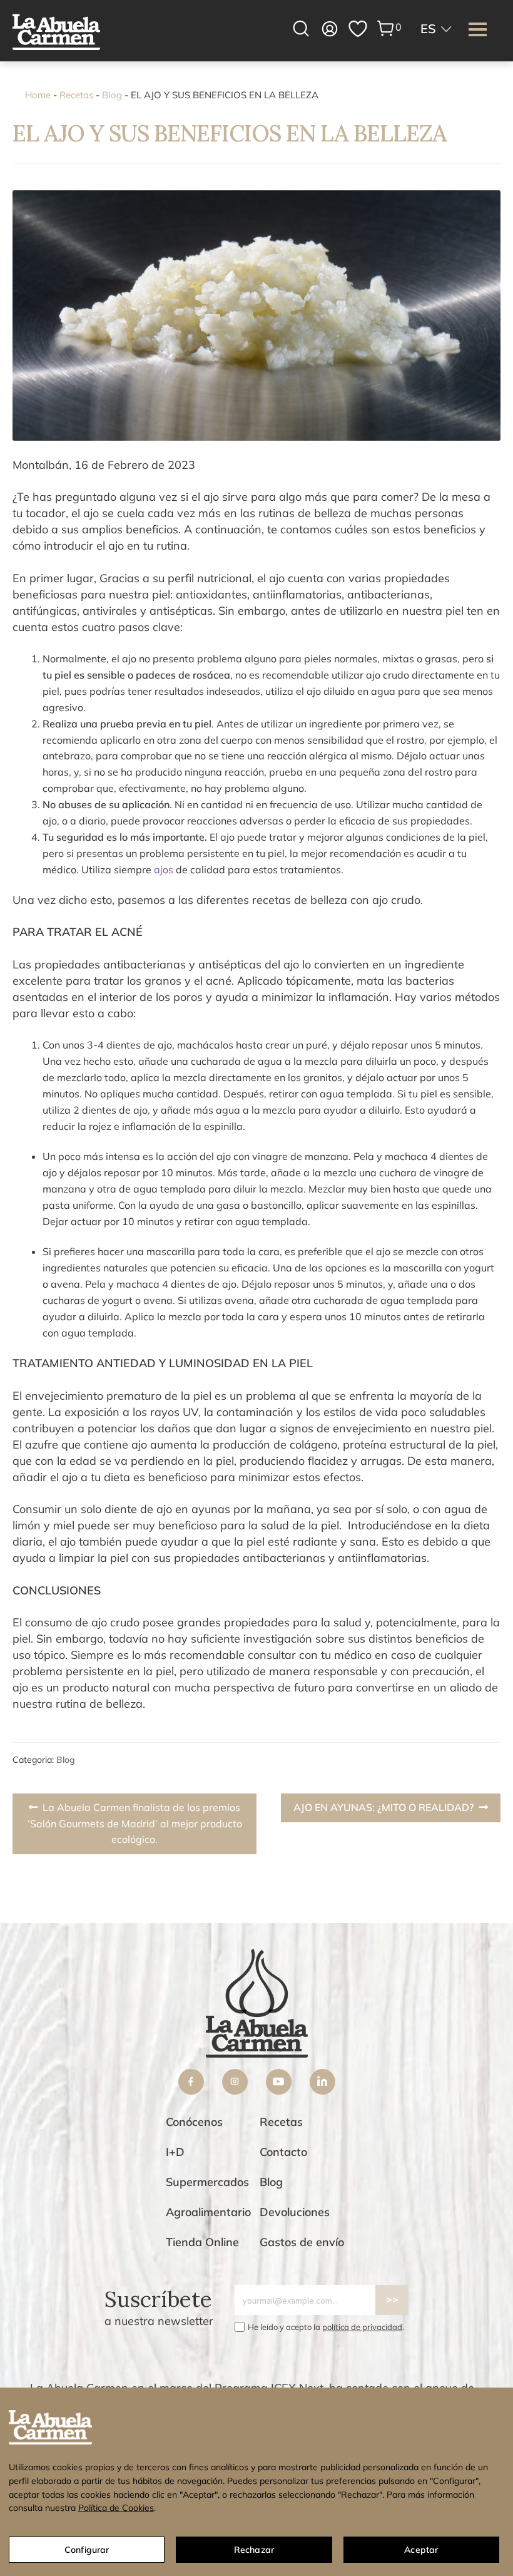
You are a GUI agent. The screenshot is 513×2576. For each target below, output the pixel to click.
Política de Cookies (116, 2508)
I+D (175, 2152)
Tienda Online (202, 2242)
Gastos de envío (302, 2242)
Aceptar (421, 2550)
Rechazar (254, 2550)
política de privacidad (362, 2327)
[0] (386, 28)
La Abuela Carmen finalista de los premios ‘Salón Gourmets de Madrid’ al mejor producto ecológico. (135, 1823)
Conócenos (194, 2122)
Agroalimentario (208, 2212)
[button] (437, 29)
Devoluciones (295, 2212)
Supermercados (207, 2182)
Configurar (87, 2550)
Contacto (283, 2152)
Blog (112, 95)
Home (38, 95)
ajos (165, 870)
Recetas (76, 95)
